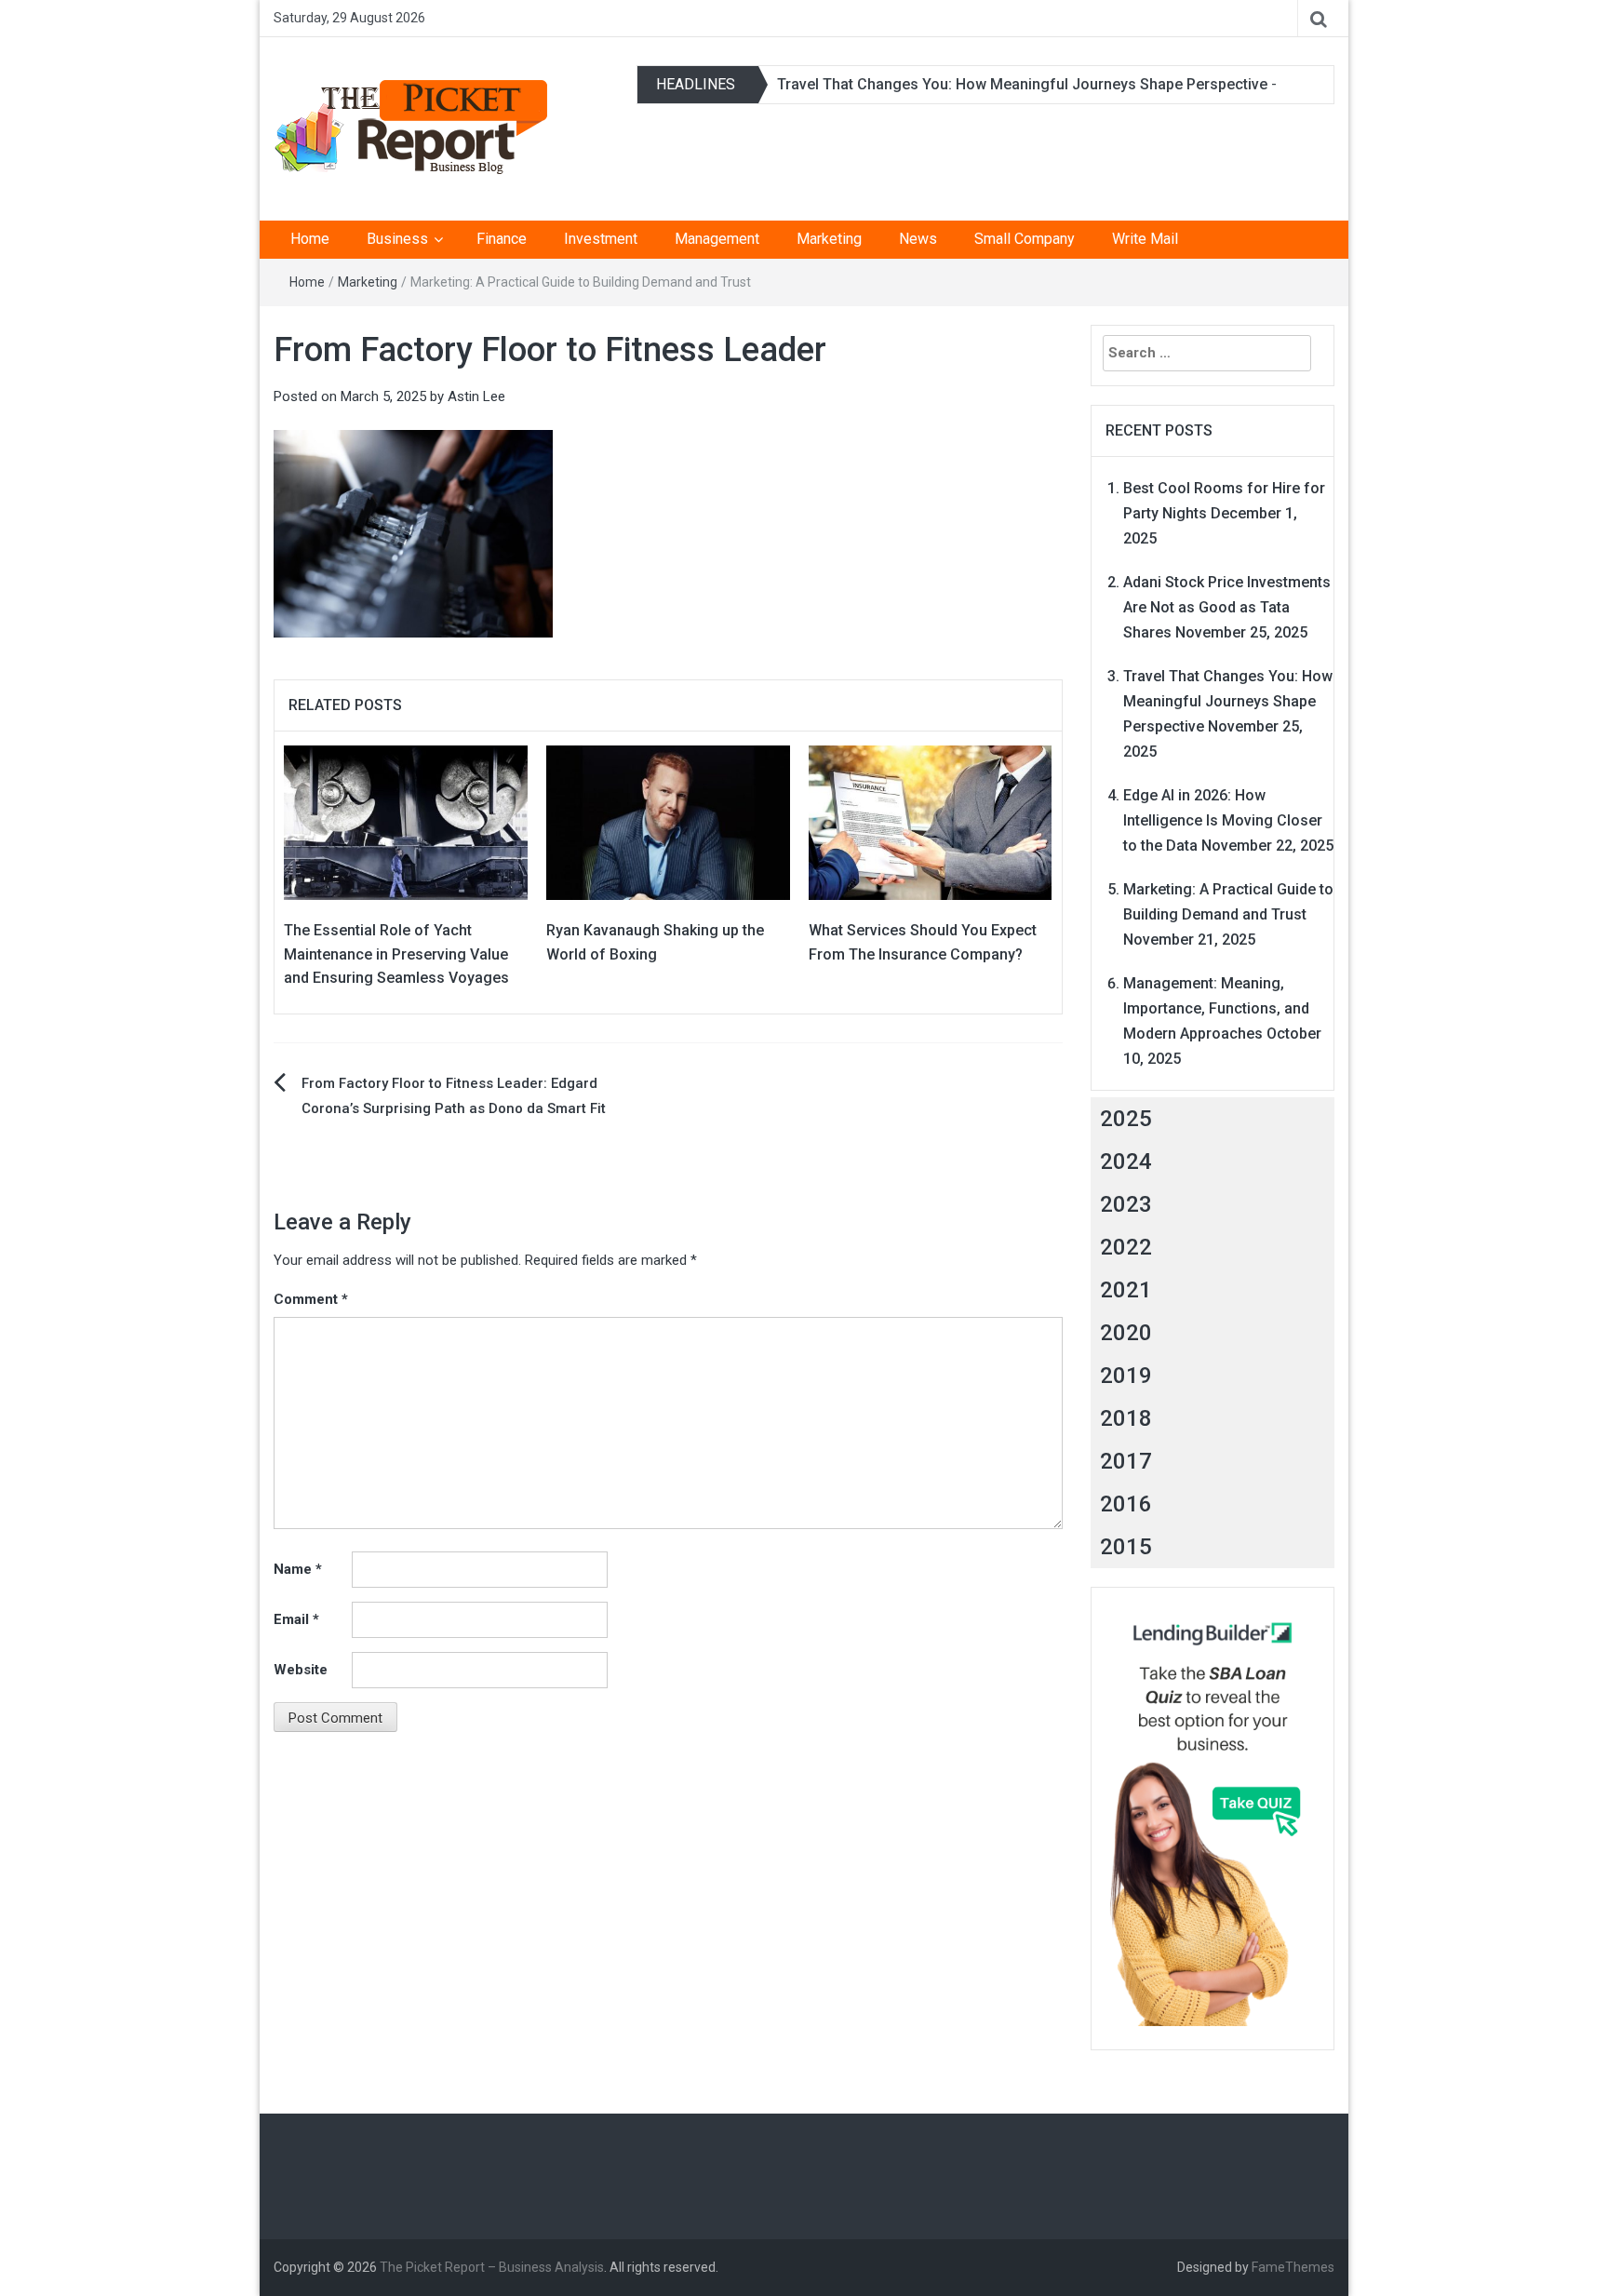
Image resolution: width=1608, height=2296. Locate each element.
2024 (1126, 1161)
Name (298, 1569)
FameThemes (1293, 2267)
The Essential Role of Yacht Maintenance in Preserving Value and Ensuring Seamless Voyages (396, 954)
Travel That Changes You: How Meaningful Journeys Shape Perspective (1022, 84)
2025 (1126, 1119)
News (918, 239)
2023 (1126, 1204)
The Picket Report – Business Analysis (492, 2267)
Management (717, 239)
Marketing (829, 239)
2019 (1126, 1376)
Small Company (1025, 239)
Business (397, 239)
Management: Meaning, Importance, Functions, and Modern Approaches (1216, 1008)
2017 (1126, 1461)
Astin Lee (476, 396)
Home (310, 239)
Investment (601, 239)
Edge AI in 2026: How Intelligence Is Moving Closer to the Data (1223, 820)
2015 (1126, 1547)
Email (296, 1619)
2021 (1126, 1290)
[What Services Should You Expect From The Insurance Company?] (931, 822)
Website (301, 1670)
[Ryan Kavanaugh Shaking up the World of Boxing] (668, 822)
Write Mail (1145, 239)
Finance (502, 239)
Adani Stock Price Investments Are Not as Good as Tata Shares (1227, 607)
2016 (1126, 1504)
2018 (1126, 1418)
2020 (1126, 1333)
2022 (1126, 1247)
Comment (311, 1299)
